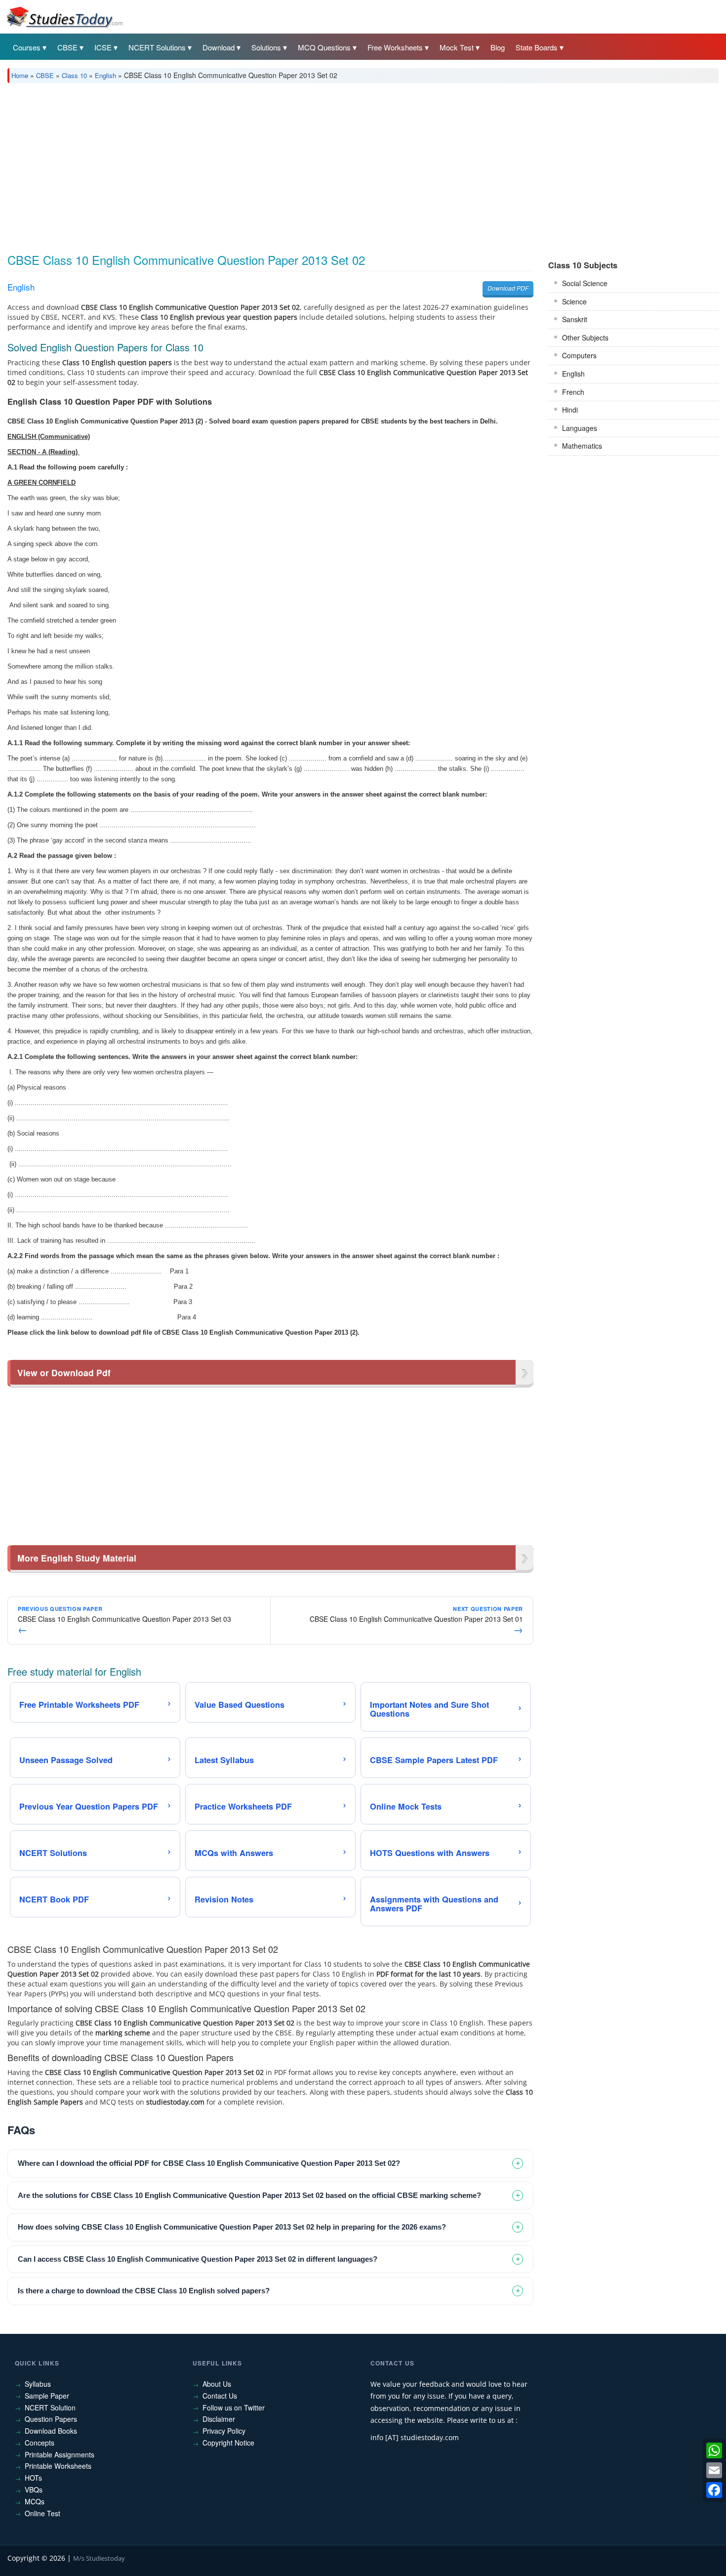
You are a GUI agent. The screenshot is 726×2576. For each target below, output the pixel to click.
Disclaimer (219, 2419)
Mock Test (457, 47)
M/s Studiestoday (99, 2558)
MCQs (35, 2501)
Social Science (585, 283)
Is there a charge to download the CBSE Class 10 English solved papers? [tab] (144, 2291)
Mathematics (582, 446)
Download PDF (508, 288)
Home (20, 75)
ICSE (103, 47)
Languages (580, 428)
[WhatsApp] (714, 2450)
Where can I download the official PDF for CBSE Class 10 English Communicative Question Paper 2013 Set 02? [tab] (209, 2163)
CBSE (67, 47)
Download (219, 47)
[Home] (64, 16)
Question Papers (51, 2419)
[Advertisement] (304, 165)
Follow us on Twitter (234, 2407)
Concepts (40, 2443)
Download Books (51, 2431)
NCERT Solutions (157, 47)
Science (574, 301)
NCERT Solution (50, 2407)
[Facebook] (714, 2490)
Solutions (266, 47)
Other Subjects (585, 338)
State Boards (537, 47)
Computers (579, 355)
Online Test (42, 2513)
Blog (498, 47)
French (573, 392)
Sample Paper (47, 2396)
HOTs (33, 2478)
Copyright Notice (228, 2443)
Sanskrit (575, 319)
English (105, 75)
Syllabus (38, 2384)
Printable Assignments (60, 2454)
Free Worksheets (395, 47)
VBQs (34, 2490)
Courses (27, 47)
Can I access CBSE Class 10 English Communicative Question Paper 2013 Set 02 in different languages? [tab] (198, 2259)
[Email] (714, 2470)
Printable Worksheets (58, 2466)
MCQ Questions (324, 47)
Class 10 (74, 75)
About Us (217, 2384)
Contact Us (220, 2396)
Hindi (570, 410)
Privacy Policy (224, 2431)
